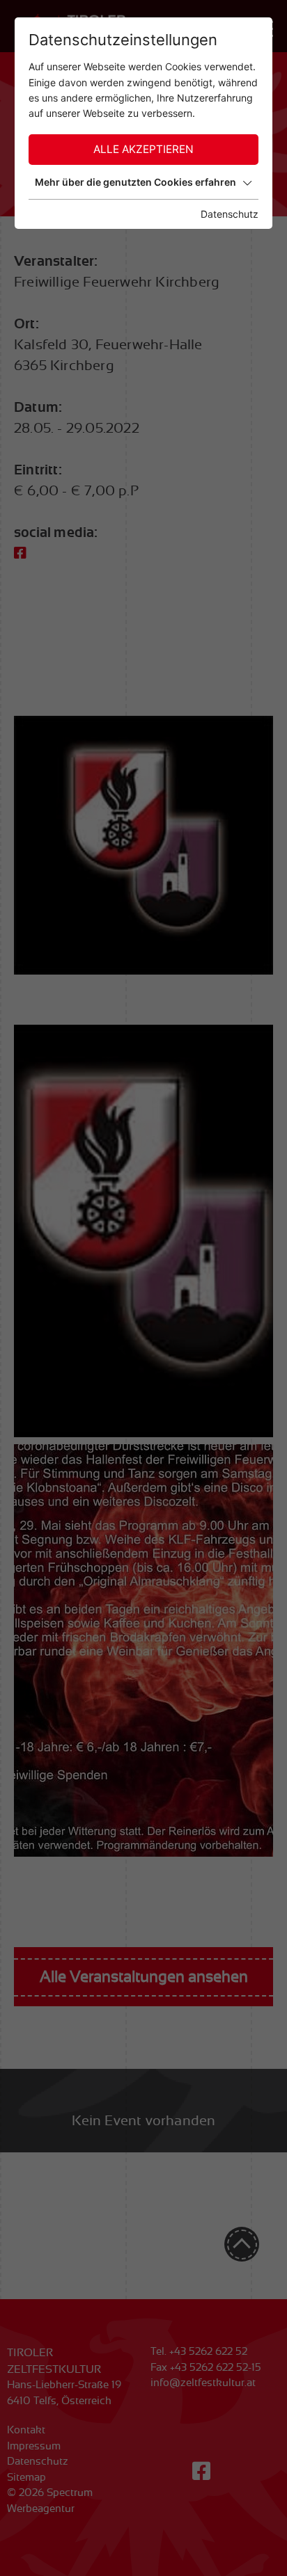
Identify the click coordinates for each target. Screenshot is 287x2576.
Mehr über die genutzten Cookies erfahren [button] (135, 182)
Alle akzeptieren (143, 149)
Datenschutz (230, 214)
